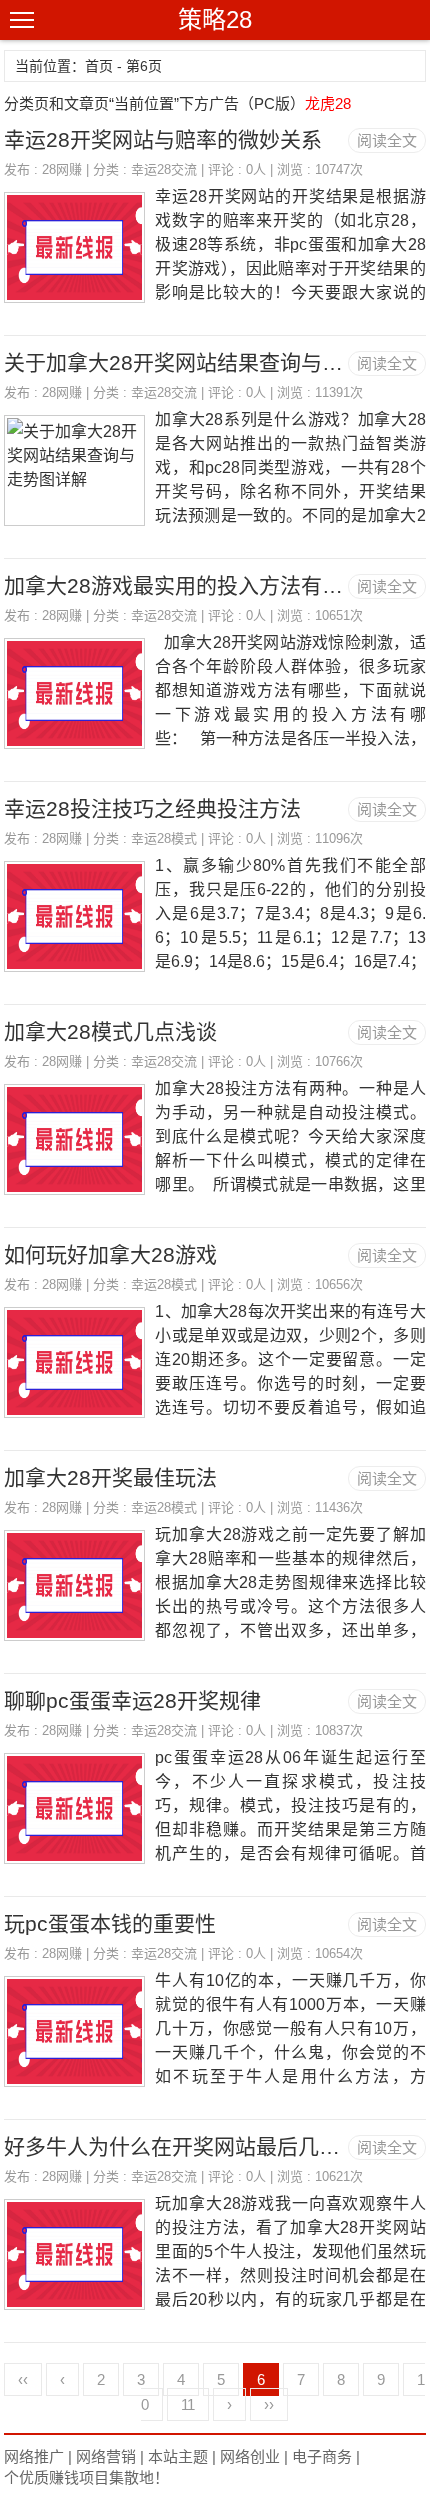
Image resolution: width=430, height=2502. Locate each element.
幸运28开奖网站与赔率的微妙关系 (163, 139)
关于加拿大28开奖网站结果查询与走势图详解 (215, 362)
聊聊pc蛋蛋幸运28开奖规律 (132, 1700)
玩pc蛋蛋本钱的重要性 (110, 1923)
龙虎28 (328, 103)
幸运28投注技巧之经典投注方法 (152, 808)
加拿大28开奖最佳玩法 (110, 1477)
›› (269, 2404)
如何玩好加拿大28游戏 (110, 1254)
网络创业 (250, 2456)
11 (188, 2404)
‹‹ (23, 2379)
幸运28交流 (164, 169)
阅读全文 (387, 140)
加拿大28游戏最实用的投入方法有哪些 (184, 585)
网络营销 (106, 2456)
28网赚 (62, 169)
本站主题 (178, 2456)
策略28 (215, 19)
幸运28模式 (164, 838)
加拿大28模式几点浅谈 (110, 1031)
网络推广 (34, 2456)
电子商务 (322, 2456)
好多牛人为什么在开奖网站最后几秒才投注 (203, 2146)
